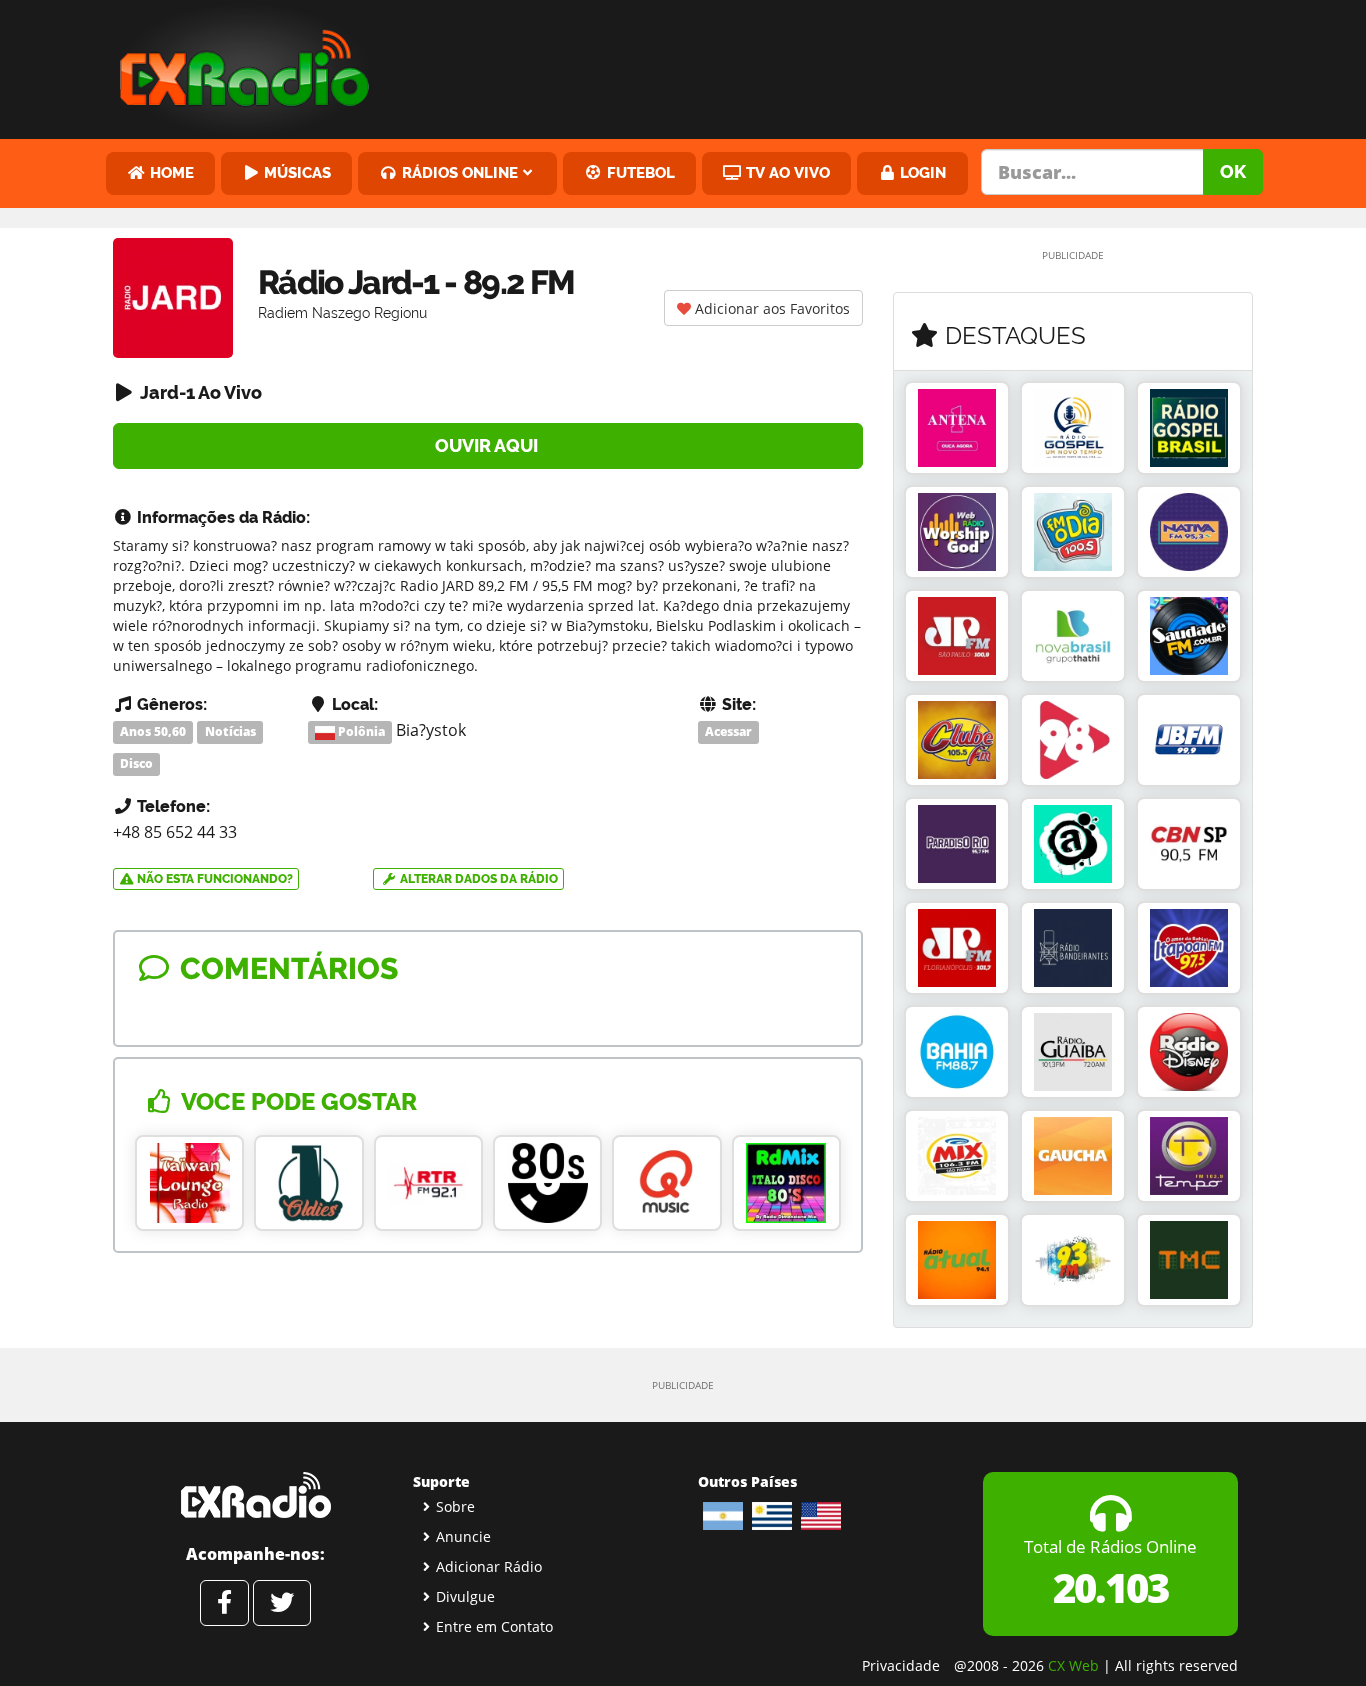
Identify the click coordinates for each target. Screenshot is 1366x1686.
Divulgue (465, 1596)
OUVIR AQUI (488, 445)
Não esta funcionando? (213, 879)
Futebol (639, 172)
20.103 (1110, 1587)
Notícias (230, 731)
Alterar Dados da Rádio (477, 879)
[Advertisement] (836, 65)
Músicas (295, 172)
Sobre (455, 1506)
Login (921, 172)
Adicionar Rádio (489, 1566)
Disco (136, 763)
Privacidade (901, 1665)
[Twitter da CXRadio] (282, 1603)
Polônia (360, 731)
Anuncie (463, 1536)
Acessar (728, 731)
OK (1233, 171)
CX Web (1073, 1665)
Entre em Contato (494, 1626)
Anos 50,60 (153, 731)
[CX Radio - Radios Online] (255, 1495)
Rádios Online (458, 172)
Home (170, 172)
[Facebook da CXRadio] (224, 1603)
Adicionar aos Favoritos (770, 308)
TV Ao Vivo (786, 172)
